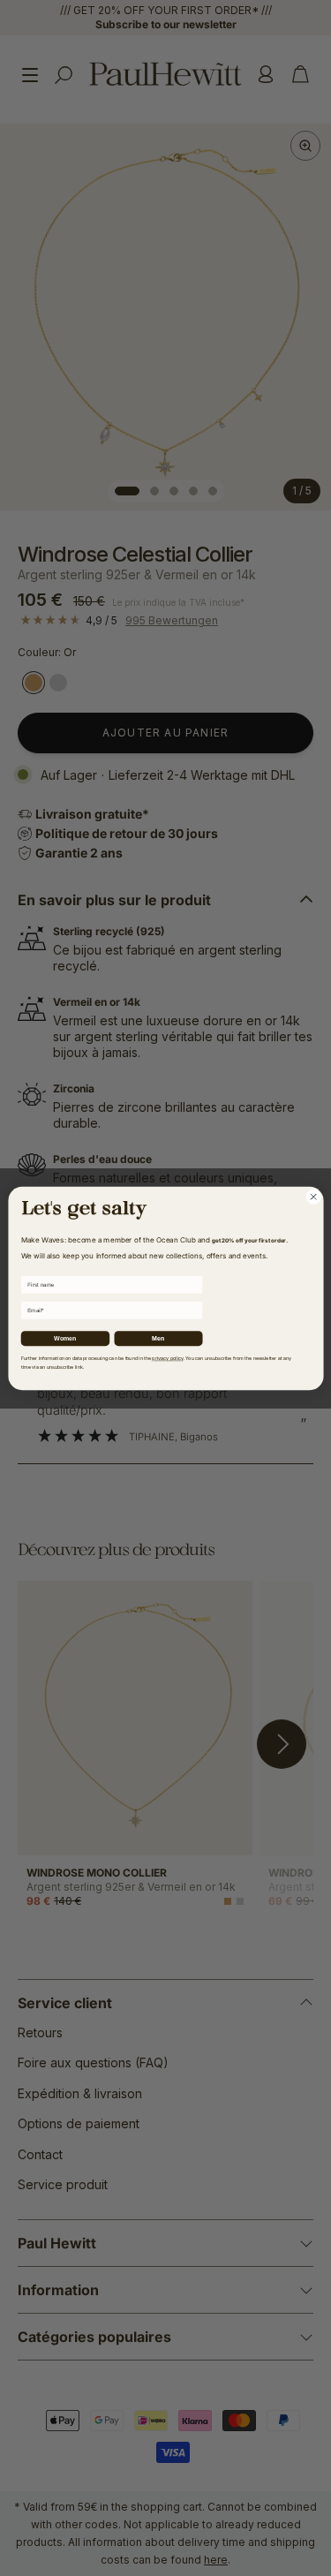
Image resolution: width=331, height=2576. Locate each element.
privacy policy (167, 1358)
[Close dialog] (313, 1197)
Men (158, 1338)
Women (64, 1338)
